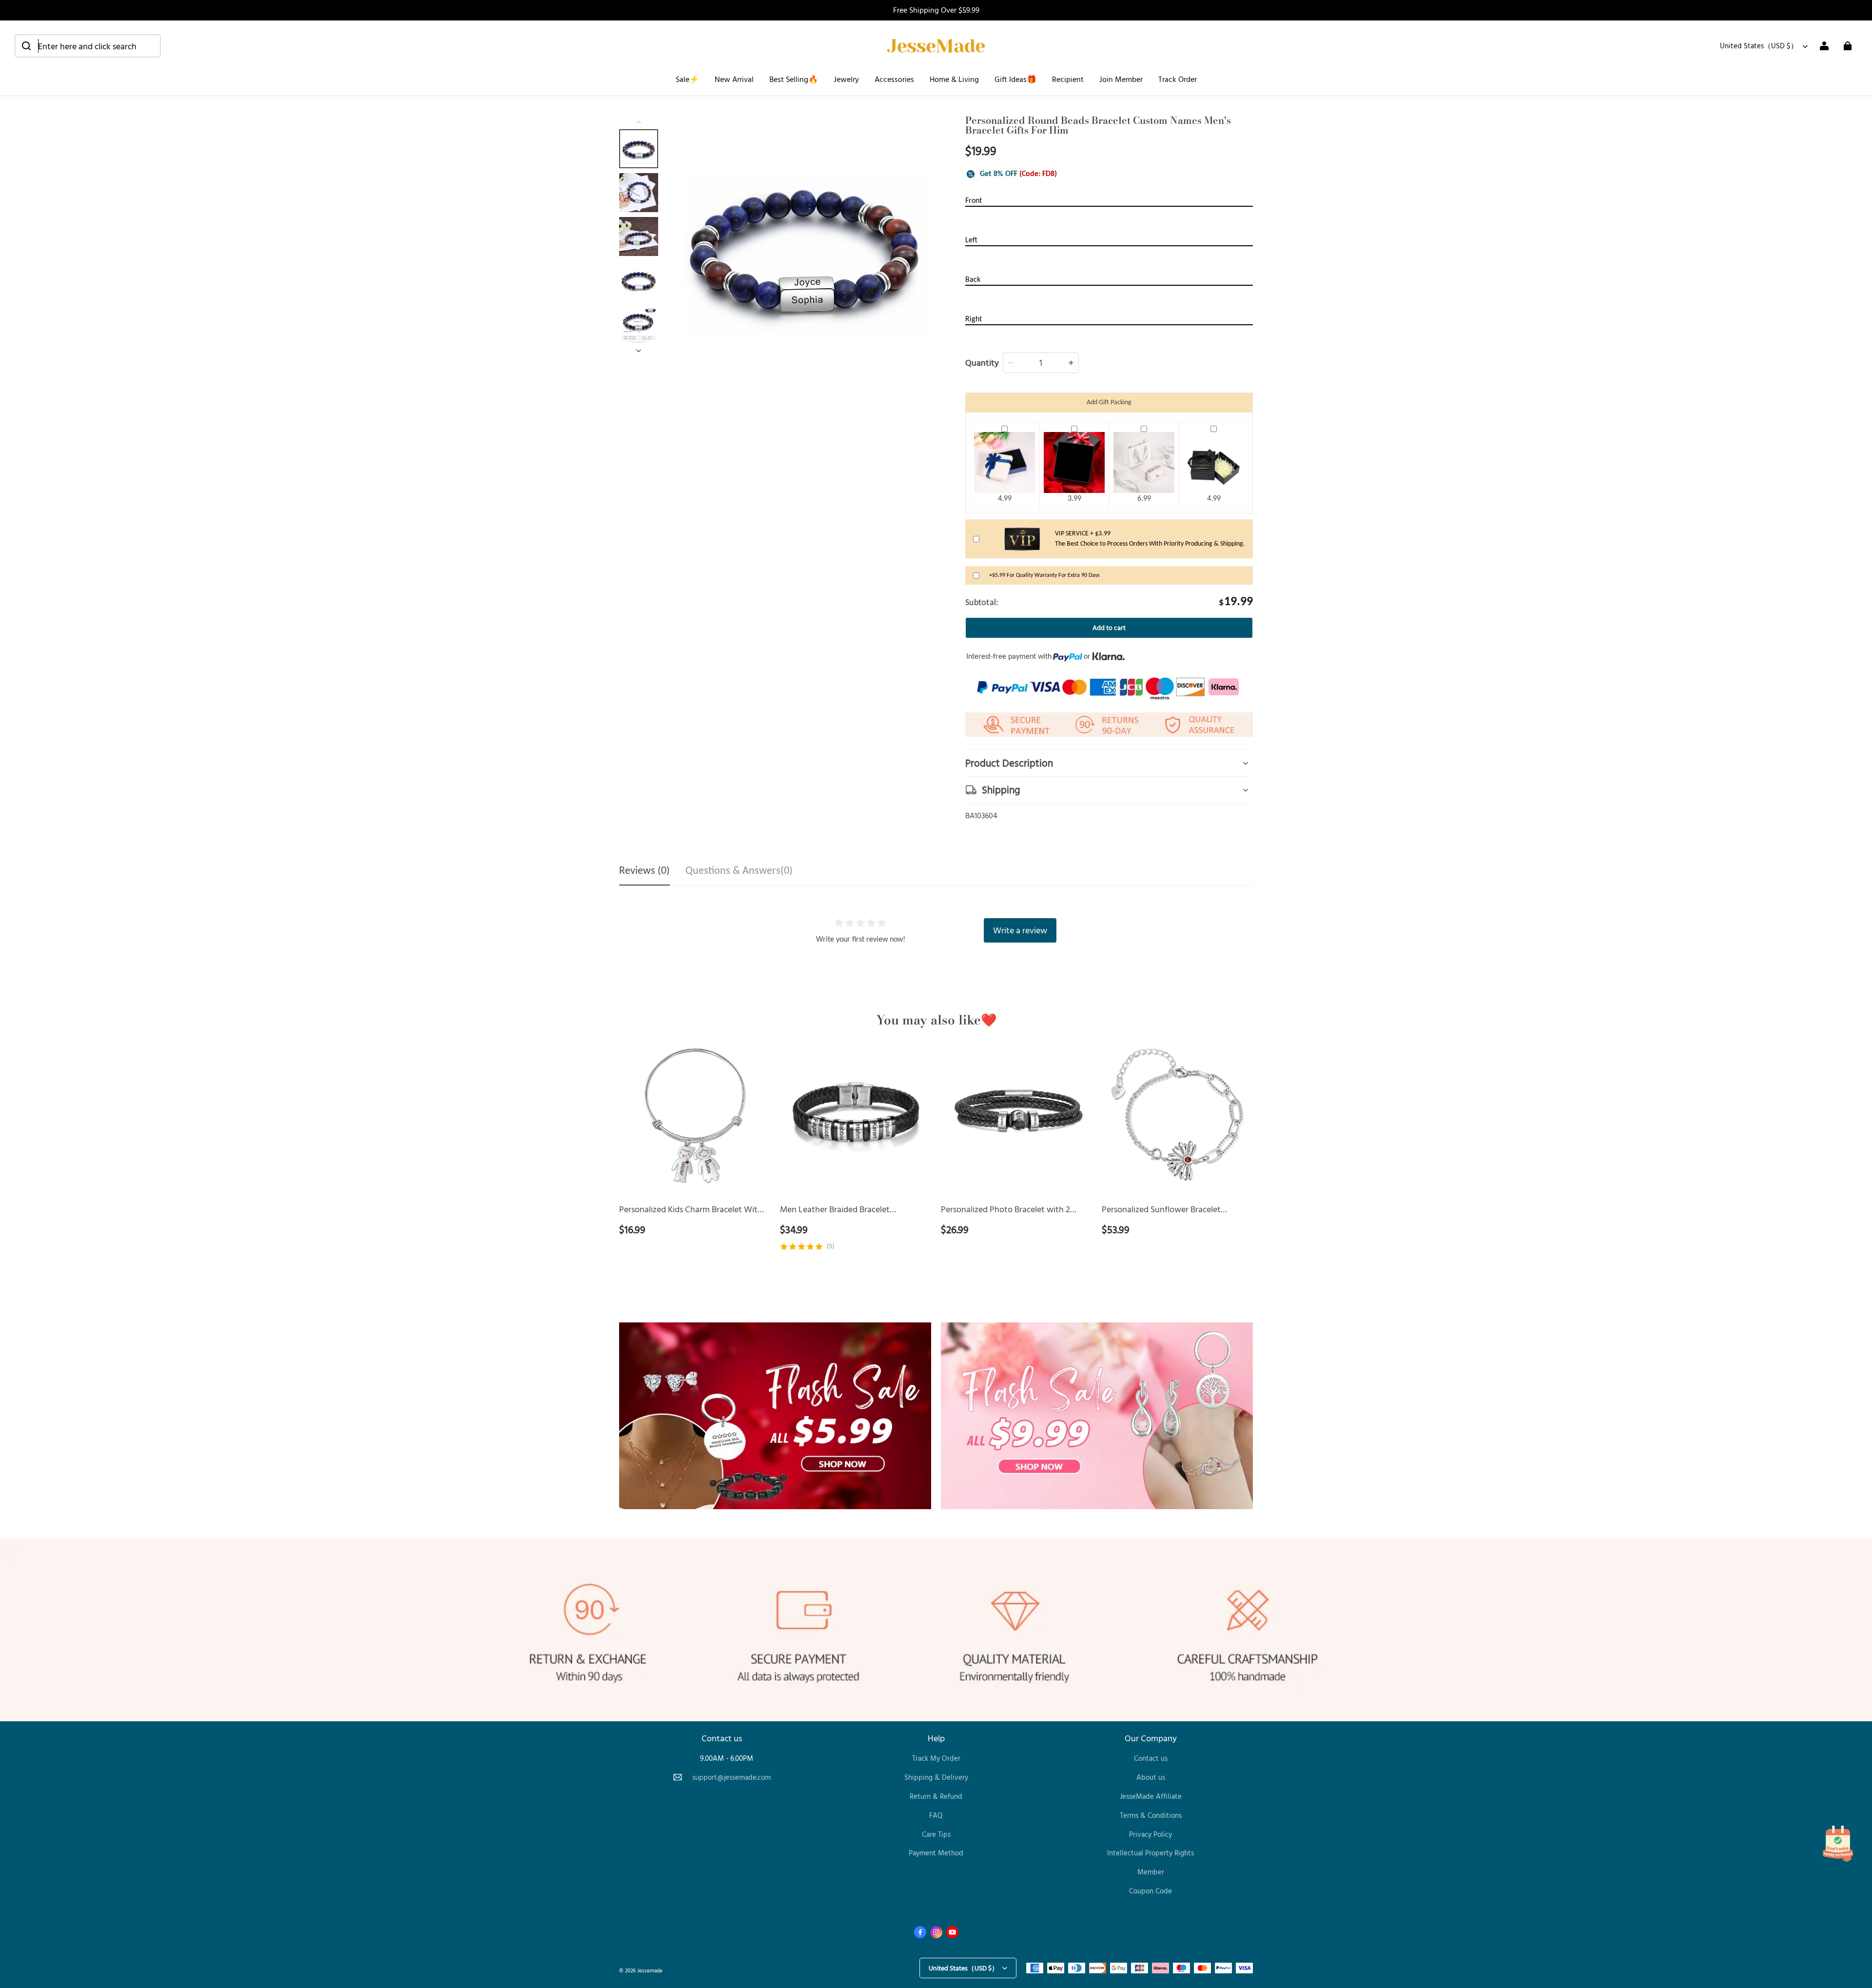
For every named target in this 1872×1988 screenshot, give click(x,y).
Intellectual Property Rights (1150, 1853)
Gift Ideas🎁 (1015, 79)
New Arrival (734, 79)
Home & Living (954, 79)
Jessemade (650, 1970)
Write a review (1020, 930)
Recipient (1068, 79)
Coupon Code (1150, 1891)
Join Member (1121, 79)
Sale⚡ (687, 79)
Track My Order (936, 1758)
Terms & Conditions (1151, 1815)
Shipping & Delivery (936, 1777)
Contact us (1151, 1758)
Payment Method (936, 1853)
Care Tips (936, 1834)
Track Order (1178, 79)
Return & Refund (936, 1796)
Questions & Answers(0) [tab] (739, 871)
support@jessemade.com (731, 1777)
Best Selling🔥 (794, 79)
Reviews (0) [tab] (644, 871)
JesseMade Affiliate (1151, 1796)
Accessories (894, 79)
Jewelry (846, 79)
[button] (88, 46)
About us (1151, 1777)
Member (1151, 1872)
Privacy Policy (1150, 1834)
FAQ (936, 1815)
